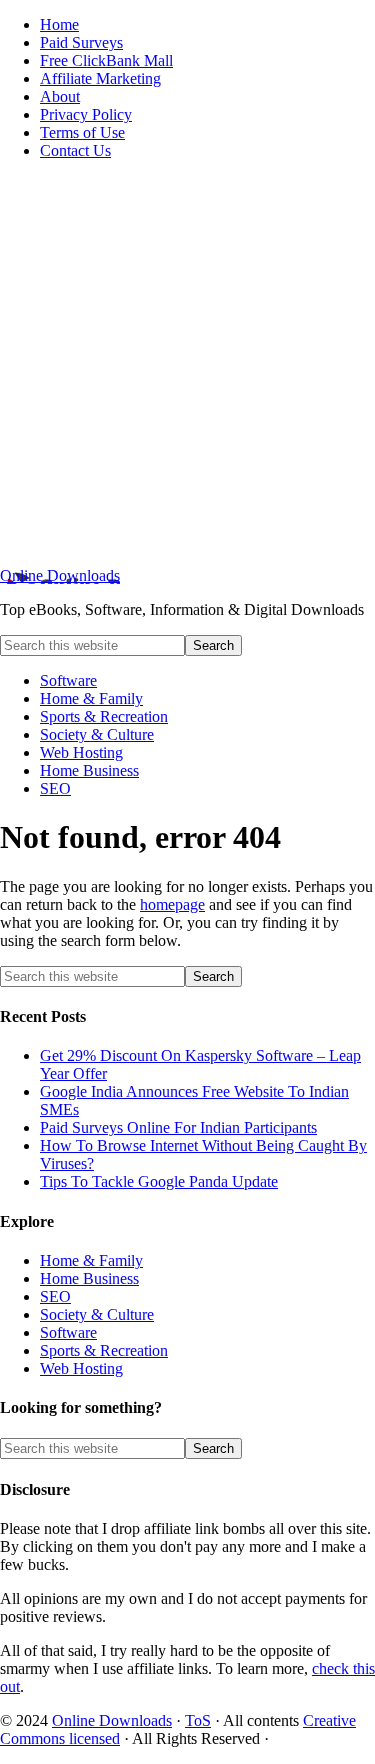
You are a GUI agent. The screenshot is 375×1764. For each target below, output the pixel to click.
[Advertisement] (187, 363)
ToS (198, 1720)
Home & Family (91, 1260)
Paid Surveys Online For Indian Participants (178, 1127)
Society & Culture (97, 1314)
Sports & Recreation (104, 1350)
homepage (172, 904)
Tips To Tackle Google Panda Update (159, 1181)
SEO (55, 1296)
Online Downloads (60, 575)
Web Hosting (81, 1368)
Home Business (89, 1278)
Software (68, 1332)
